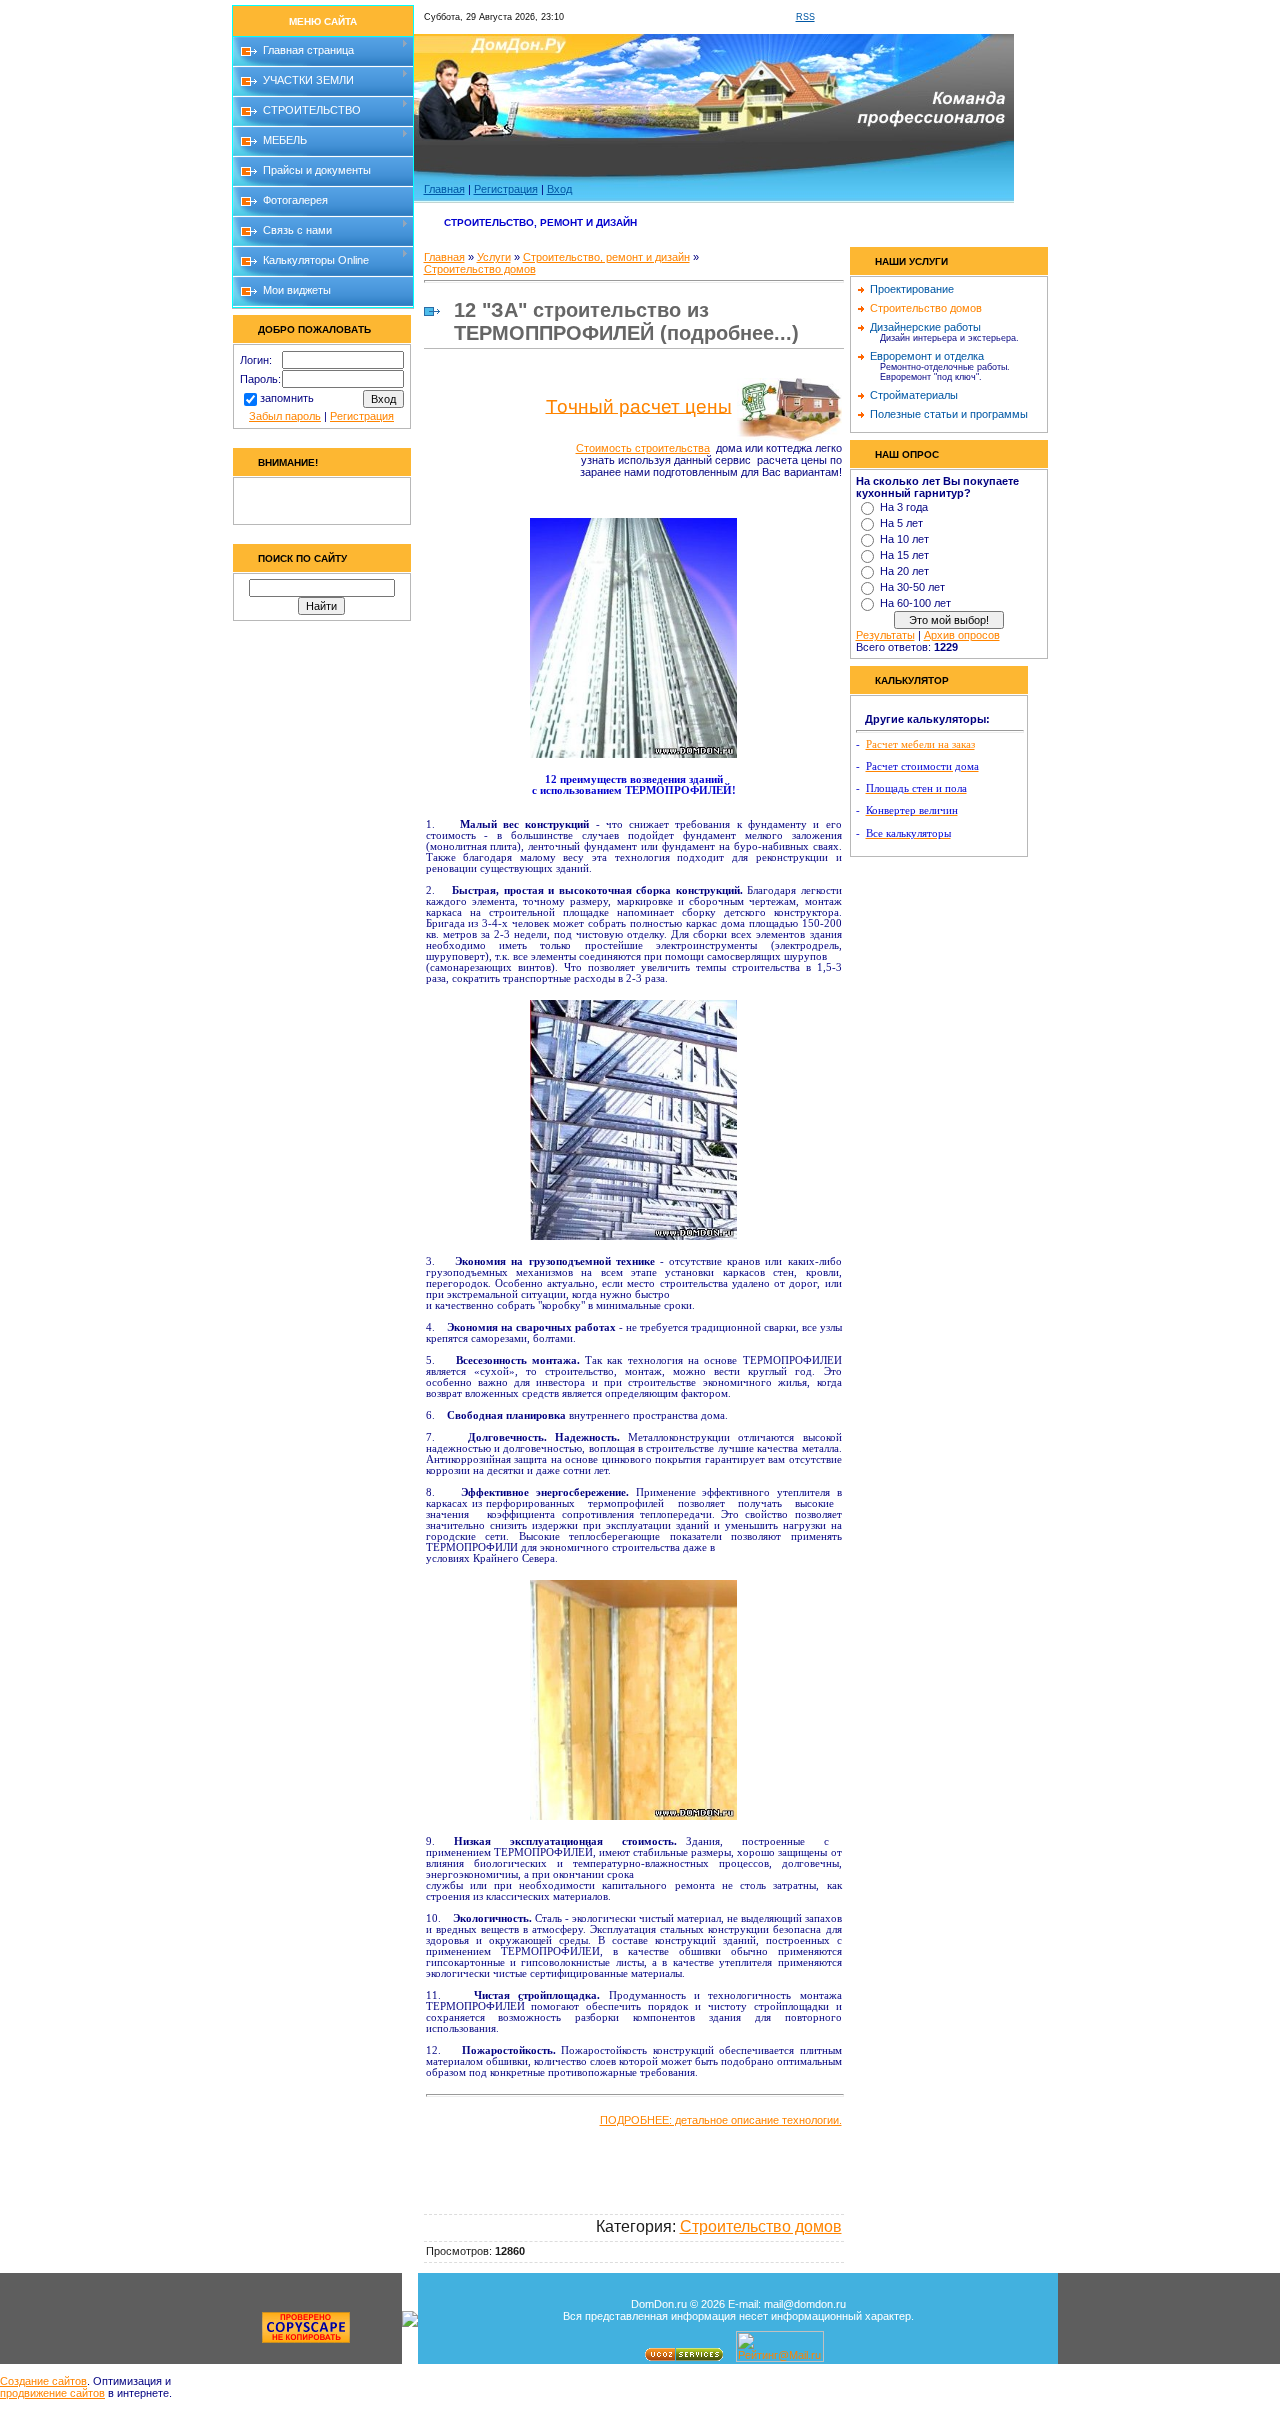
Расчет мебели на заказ (920, 744)
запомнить (287, 398)
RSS (805, 17)
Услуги (494, 257)
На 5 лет (901, 523)
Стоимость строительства (643, 448)
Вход (559, 189)
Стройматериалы (914, 395)
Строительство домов (480, 269)
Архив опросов (962, 635)
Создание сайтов (43, 2381)
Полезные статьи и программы (949, 414)
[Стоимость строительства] (789, 408)
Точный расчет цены (639, 405)
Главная (444, 189)
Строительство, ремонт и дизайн (606, 257)
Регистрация (362, 416)
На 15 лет (904, 555)
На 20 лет (904, 571)
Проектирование (912, 289)
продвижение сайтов (52, 2393)
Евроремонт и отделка (927, 356)
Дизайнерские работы (925, 327)
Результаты (885, 635)
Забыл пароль (285, 416)
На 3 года (904, 507)
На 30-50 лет (912, 587)
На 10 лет (904, 539)
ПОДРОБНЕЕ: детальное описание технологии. (721, 2120)
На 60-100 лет (915, 603)
